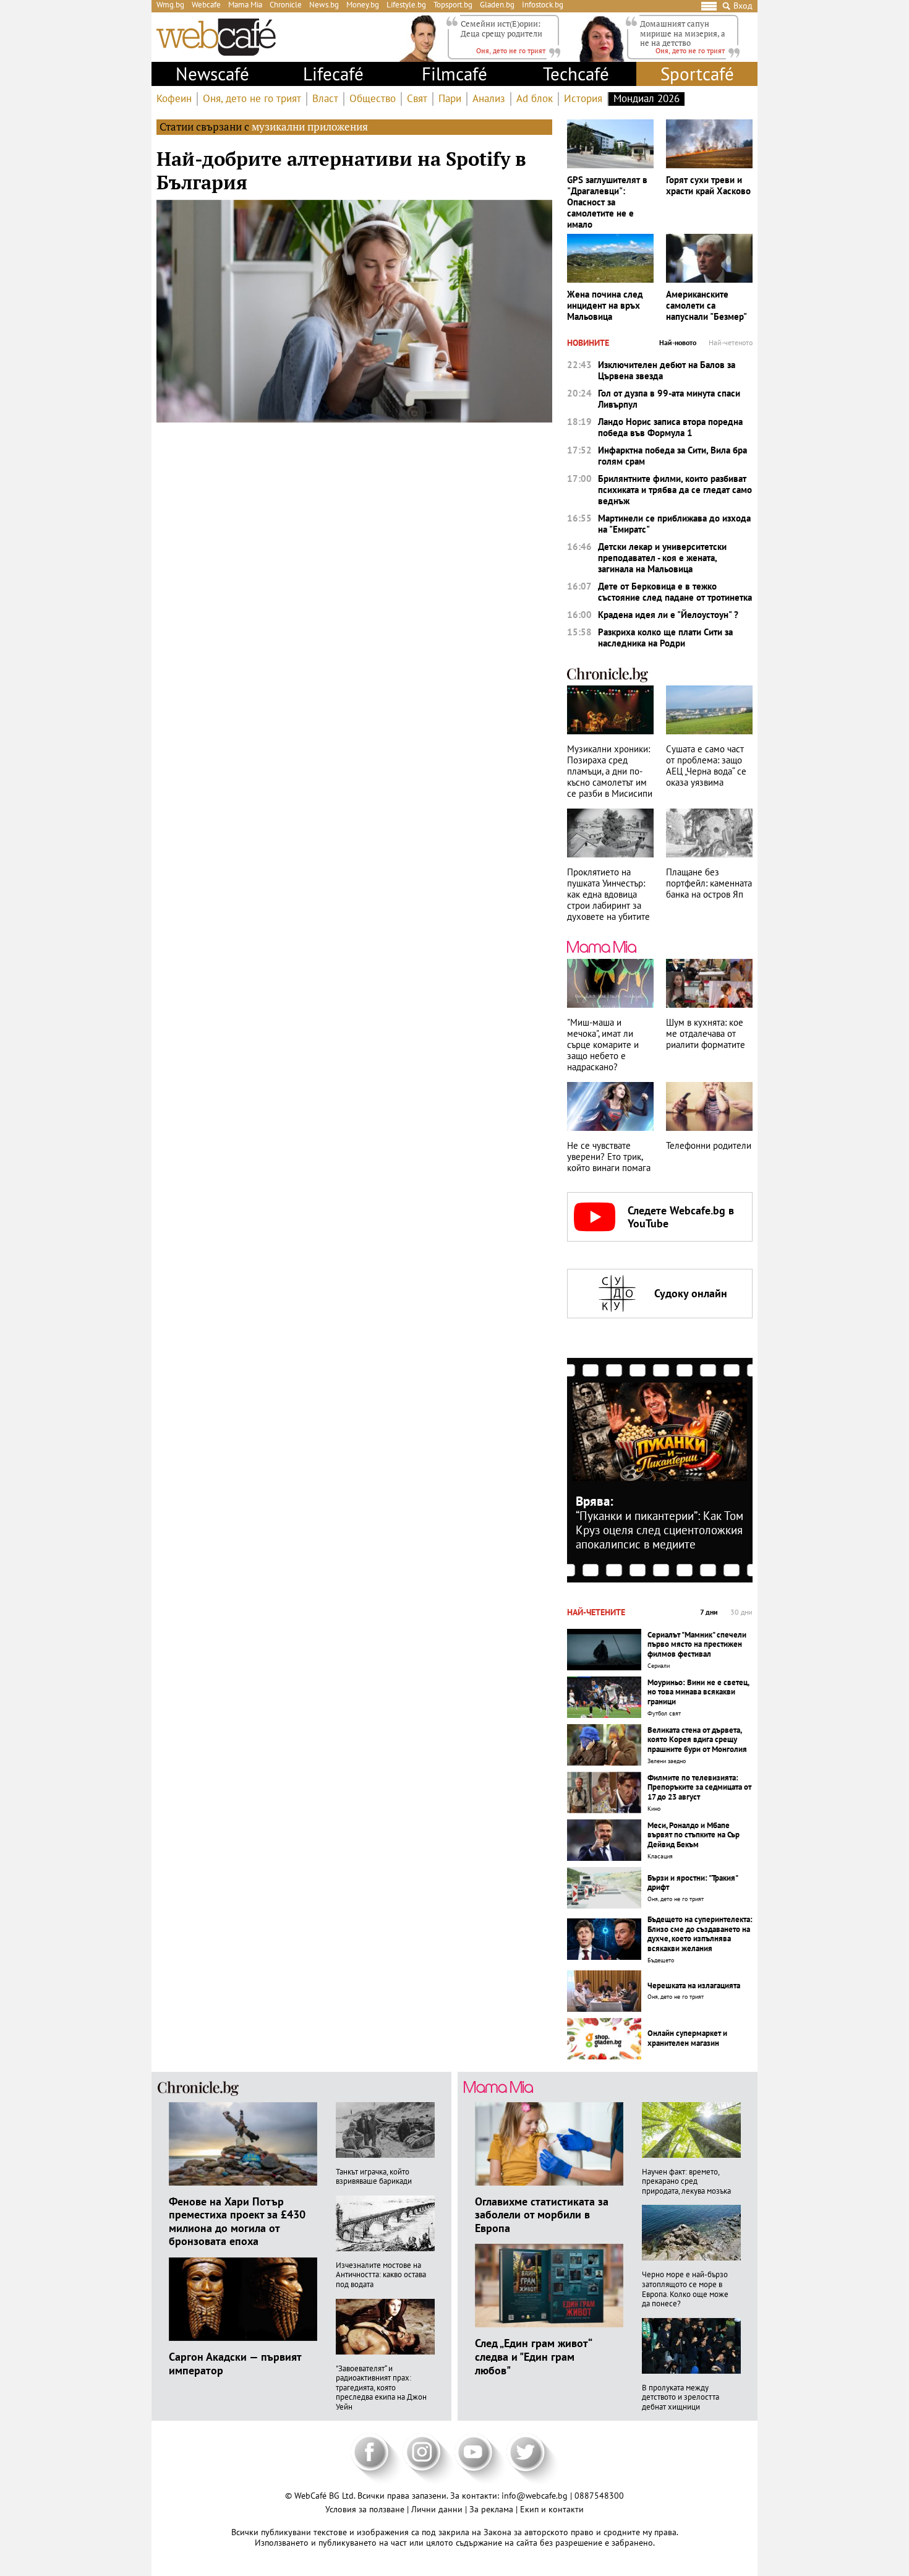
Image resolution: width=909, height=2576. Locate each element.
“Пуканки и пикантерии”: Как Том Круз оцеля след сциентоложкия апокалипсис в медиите (659, 1530)
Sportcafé (697, 74)
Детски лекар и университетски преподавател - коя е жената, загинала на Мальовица (662, 558)
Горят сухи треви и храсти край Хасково (708, 186)
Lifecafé (333, 74)
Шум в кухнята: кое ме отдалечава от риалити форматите (706, 1034)
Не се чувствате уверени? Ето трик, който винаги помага (609, 1157)
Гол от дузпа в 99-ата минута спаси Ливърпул (669, 399)
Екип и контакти (552, 2509)
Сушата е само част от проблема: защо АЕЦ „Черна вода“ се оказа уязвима (706, 766)
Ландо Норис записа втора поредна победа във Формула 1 (670, 427)
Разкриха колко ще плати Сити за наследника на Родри (665, 638)
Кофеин (174, 99)
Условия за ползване (366, 2509)
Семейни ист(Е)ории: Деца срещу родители (501, 28)
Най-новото (678, 343)
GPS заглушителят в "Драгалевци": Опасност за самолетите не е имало (607, 202)
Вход (743, 6)
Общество (373, 99)
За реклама (493, 2509)
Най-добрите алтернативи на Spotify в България (341, 170)
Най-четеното (731, 343)
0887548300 (599, 2496)
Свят (417, 99)
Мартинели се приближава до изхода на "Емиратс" (674, 524)
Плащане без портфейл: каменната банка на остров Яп (709, 883)
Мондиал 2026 (647, 99)
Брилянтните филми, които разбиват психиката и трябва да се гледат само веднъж (675, 490)
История (583, 99)
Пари (450, 99)
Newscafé (212, 74)
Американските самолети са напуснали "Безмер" (706, 306)
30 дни (741, 1612)
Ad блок (535, 99)
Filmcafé (454, 74)
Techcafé (576, 74)
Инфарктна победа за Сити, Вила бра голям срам (672, 456)
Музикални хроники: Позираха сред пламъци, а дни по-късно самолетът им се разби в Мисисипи (610, 771)
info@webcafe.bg (535, 2496)
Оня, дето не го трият (252, 99)
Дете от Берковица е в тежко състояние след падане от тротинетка (675, 592)
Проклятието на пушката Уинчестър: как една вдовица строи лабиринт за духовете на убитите (608, 895)
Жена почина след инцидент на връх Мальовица (605, 306)
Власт (325, 99)
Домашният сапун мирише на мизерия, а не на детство (683, 33)
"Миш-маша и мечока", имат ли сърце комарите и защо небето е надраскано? (603, 1045)
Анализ (489, 99)
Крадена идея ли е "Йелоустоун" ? (668, 615)
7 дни (709, 1612)
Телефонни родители (709, 1146)
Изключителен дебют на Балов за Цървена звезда (667, 371)
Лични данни (438, 2509)
